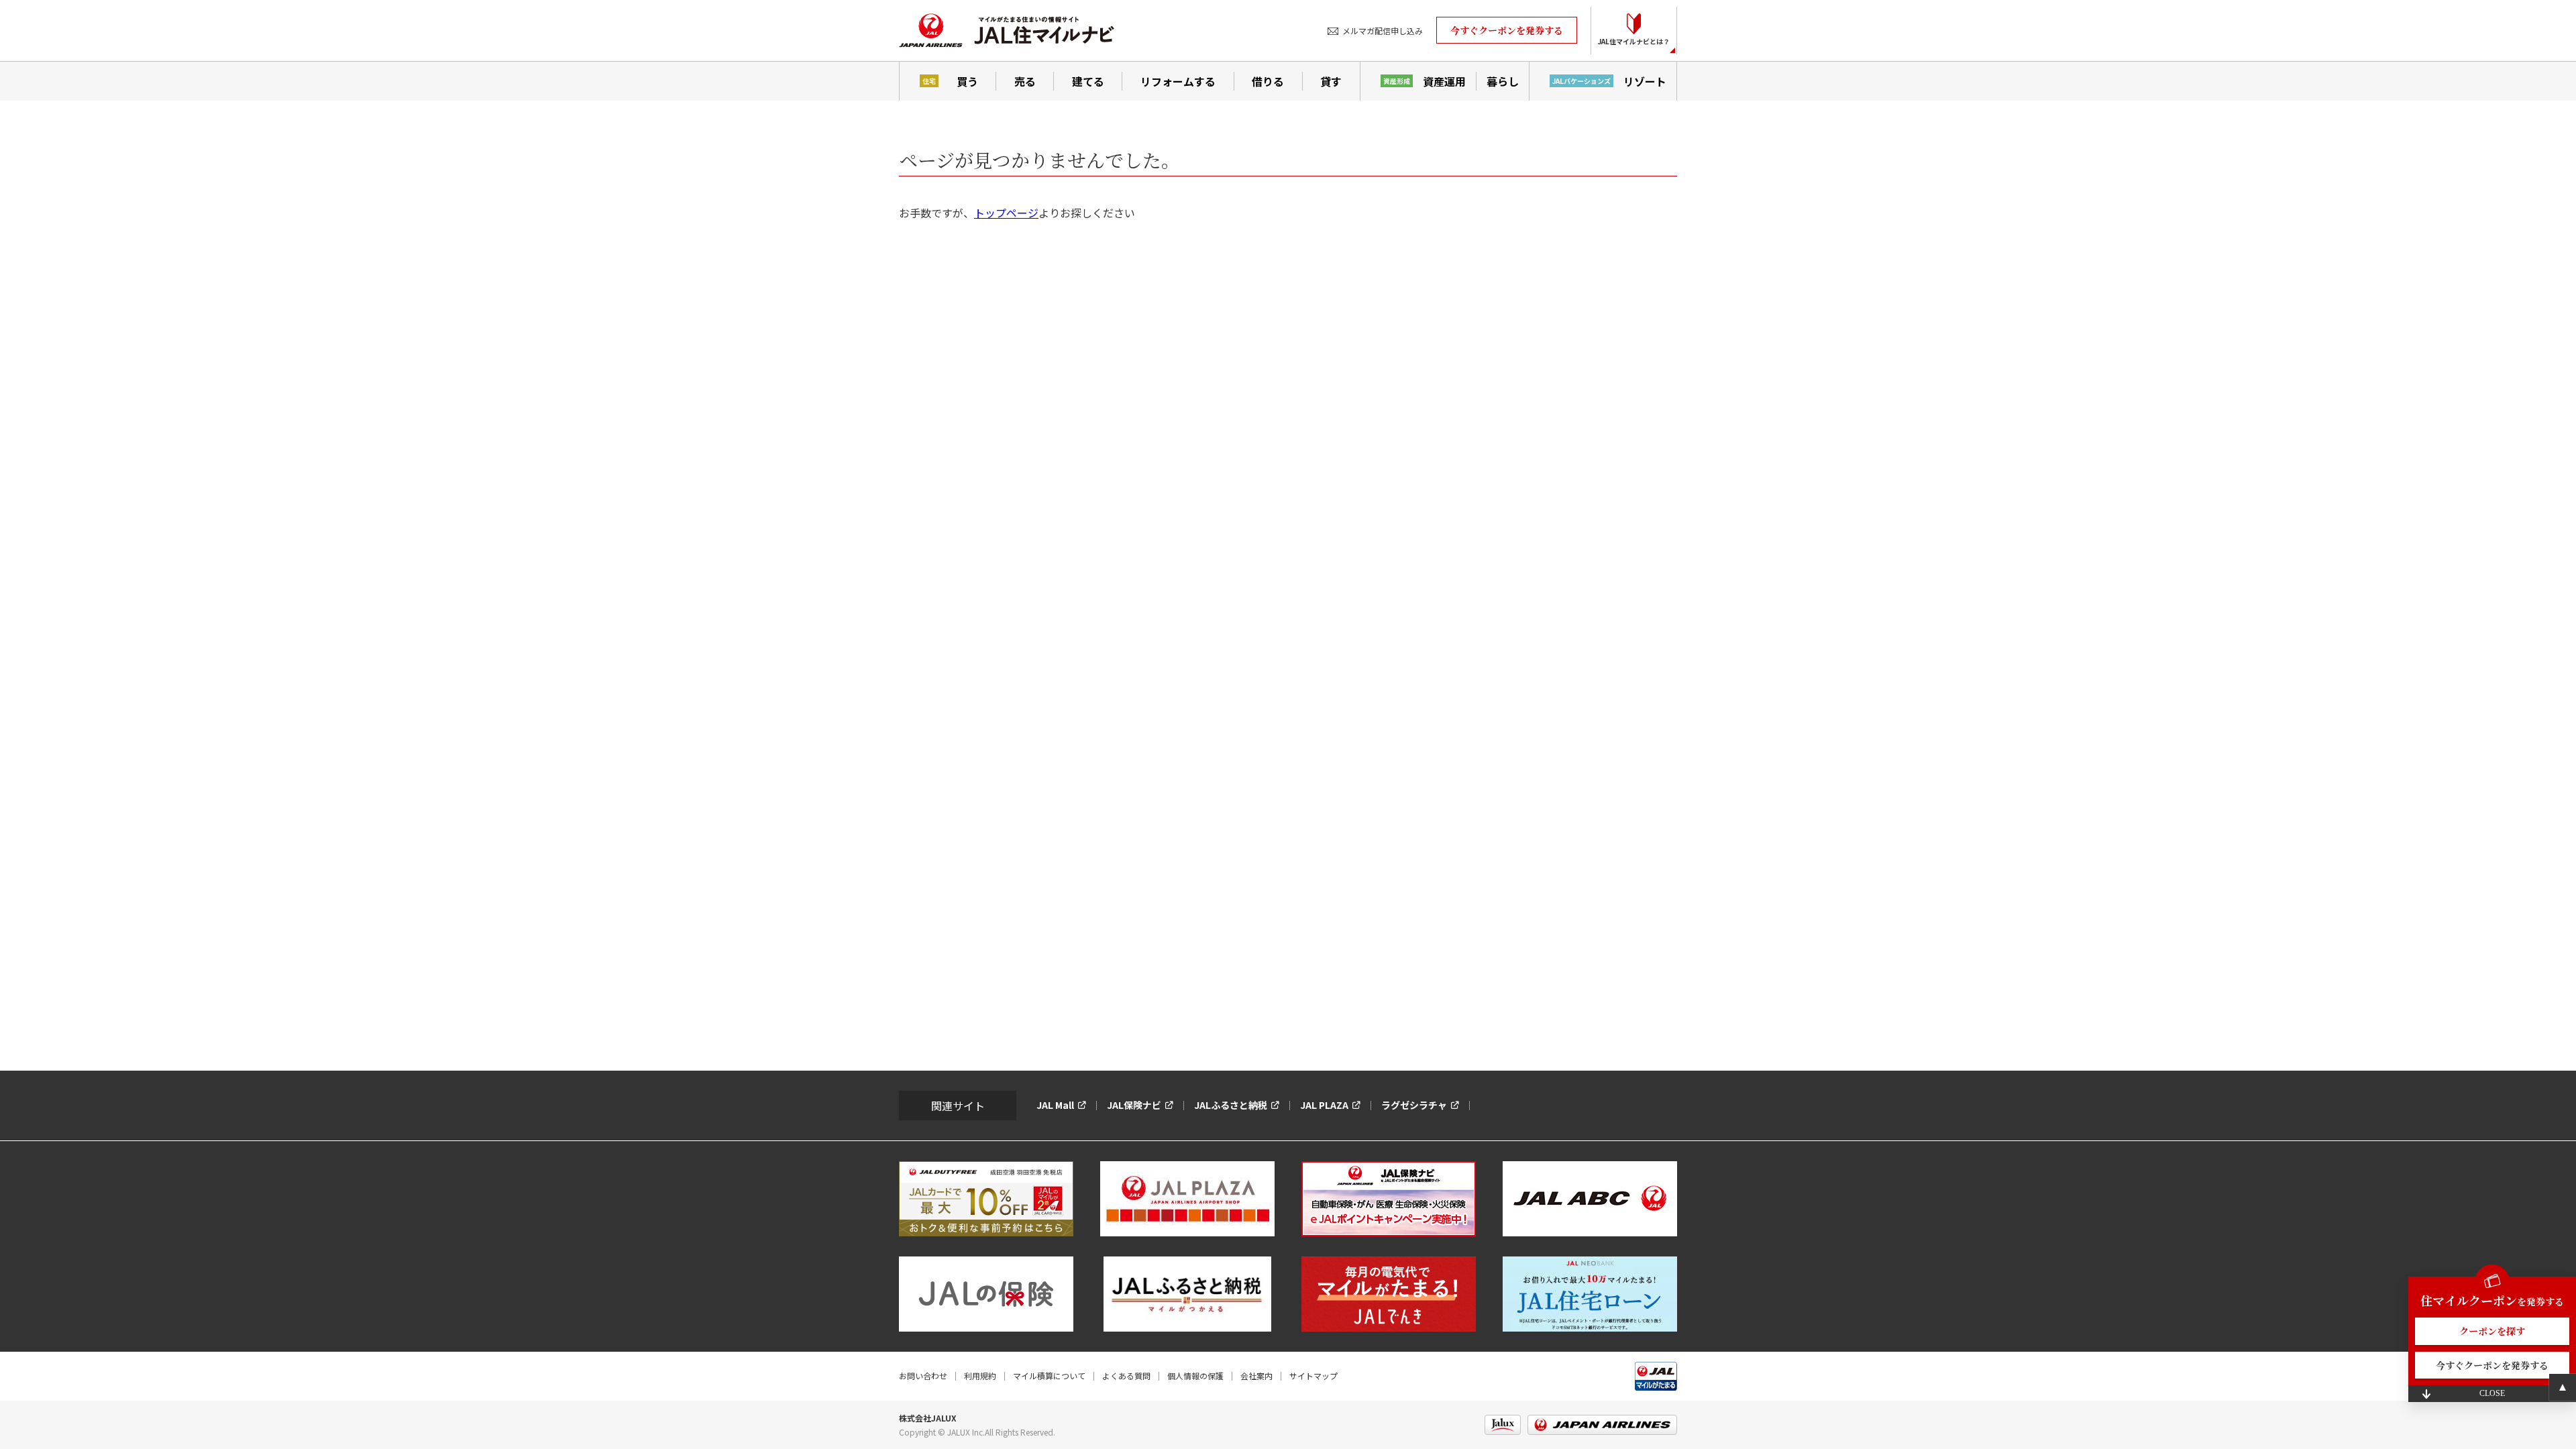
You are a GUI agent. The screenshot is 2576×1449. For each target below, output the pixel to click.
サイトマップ (1313, 1376)
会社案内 (1256, 1376)
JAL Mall (1055, 1105)
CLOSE (2492, 1393)
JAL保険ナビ (1134, 1105)
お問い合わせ (923, 1376)
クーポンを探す (2492, 1331)
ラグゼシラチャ (1414, 1105)
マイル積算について (1049, 1376)
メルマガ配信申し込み (1383, 31)
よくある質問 (1126, 1376)
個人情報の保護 (1195, 1376)
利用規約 (980, 1376)
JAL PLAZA (1324, 1105)
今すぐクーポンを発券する (1507, 30)
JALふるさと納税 (1231, 1105)
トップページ (1006, 213)
